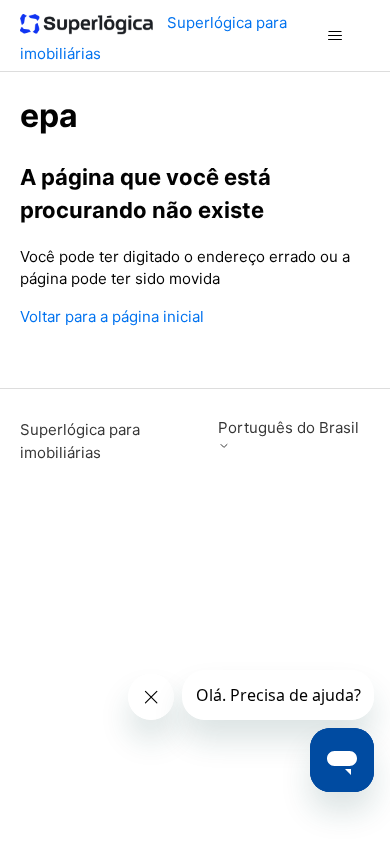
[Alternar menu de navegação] (335, 36)
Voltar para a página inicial (112, 316)
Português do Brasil (288, 428)
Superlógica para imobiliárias (80, 441)
